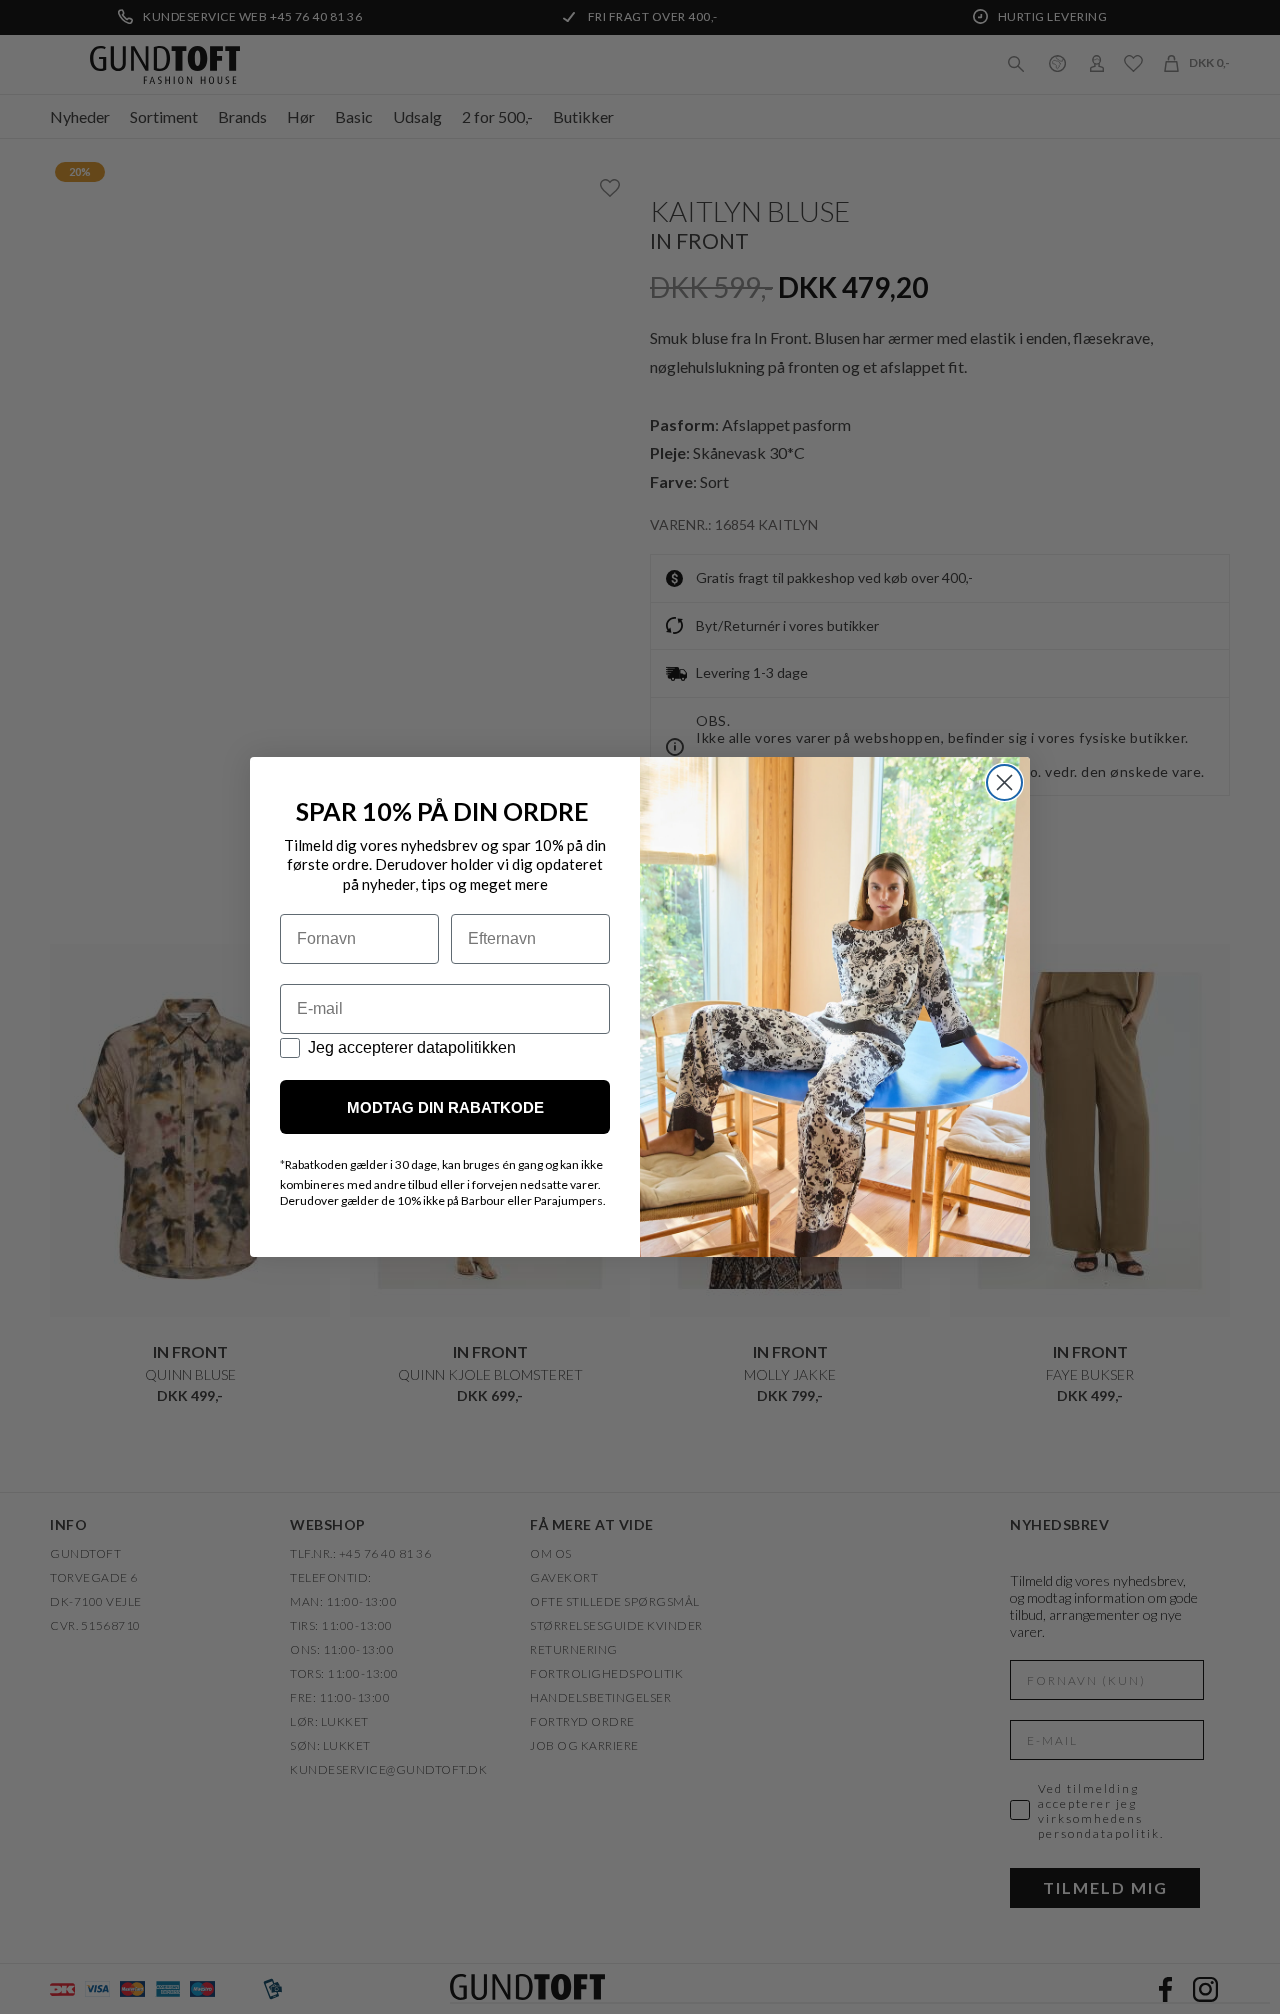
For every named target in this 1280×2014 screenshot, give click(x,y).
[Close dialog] (1004, 782)
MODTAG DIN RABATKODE (445, 1107)
